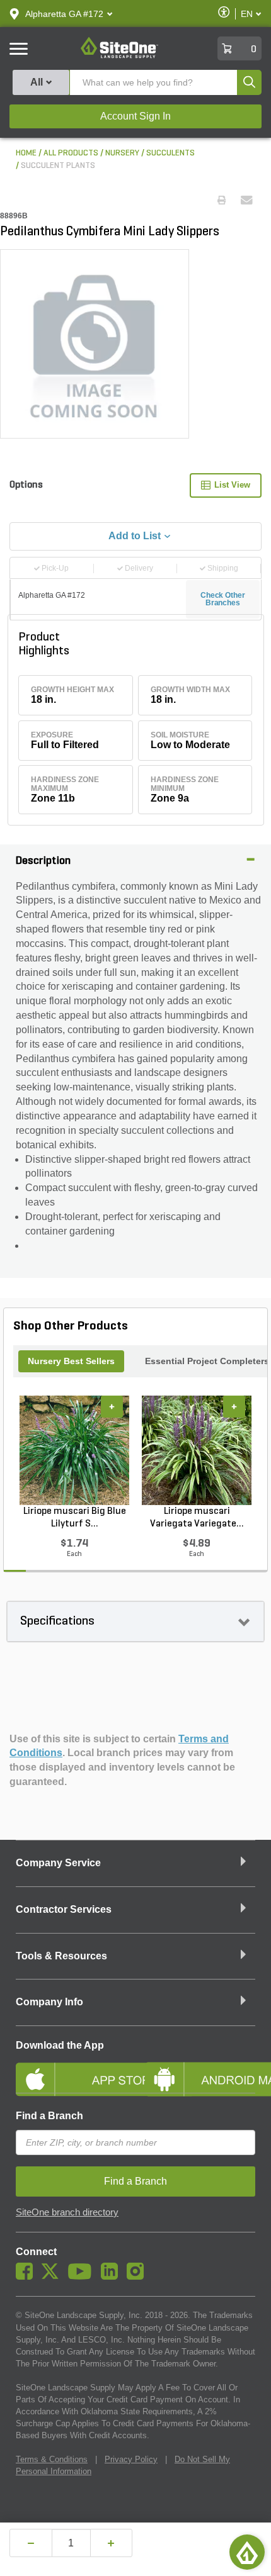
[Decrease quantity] (31, 2543)
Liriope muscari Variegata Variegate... (197, 1518)
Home (26, 153)
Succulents (170, 153)
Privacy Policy (131, 2459)
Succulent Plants (58, 166)
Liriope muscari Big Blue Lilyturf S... (75, 1518)
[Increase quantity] (112, 2543)
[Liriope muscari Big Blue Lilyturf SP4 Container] (74, 1450)
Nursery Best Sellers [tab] (71, 1361)
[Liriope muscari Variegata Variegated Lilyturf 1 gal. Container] (197, 1450)
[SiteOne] (119, 56)
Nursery (122, 153)
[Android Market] (200, 2069)
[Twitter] (53, 2276)
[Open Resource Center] (247, 2552)
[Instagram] (138, 2276)
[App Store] (71, 2069)
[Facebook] (27, 2276)
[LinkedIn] (112, 2276)
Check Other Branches (223, 599)
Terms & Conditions (52, 2459)
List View (232, 485)
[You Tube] (83, 2276)
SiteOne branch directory (67, 2212)
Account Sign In (135, 116)
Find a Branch (49, 2116)
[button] (64, 14)
